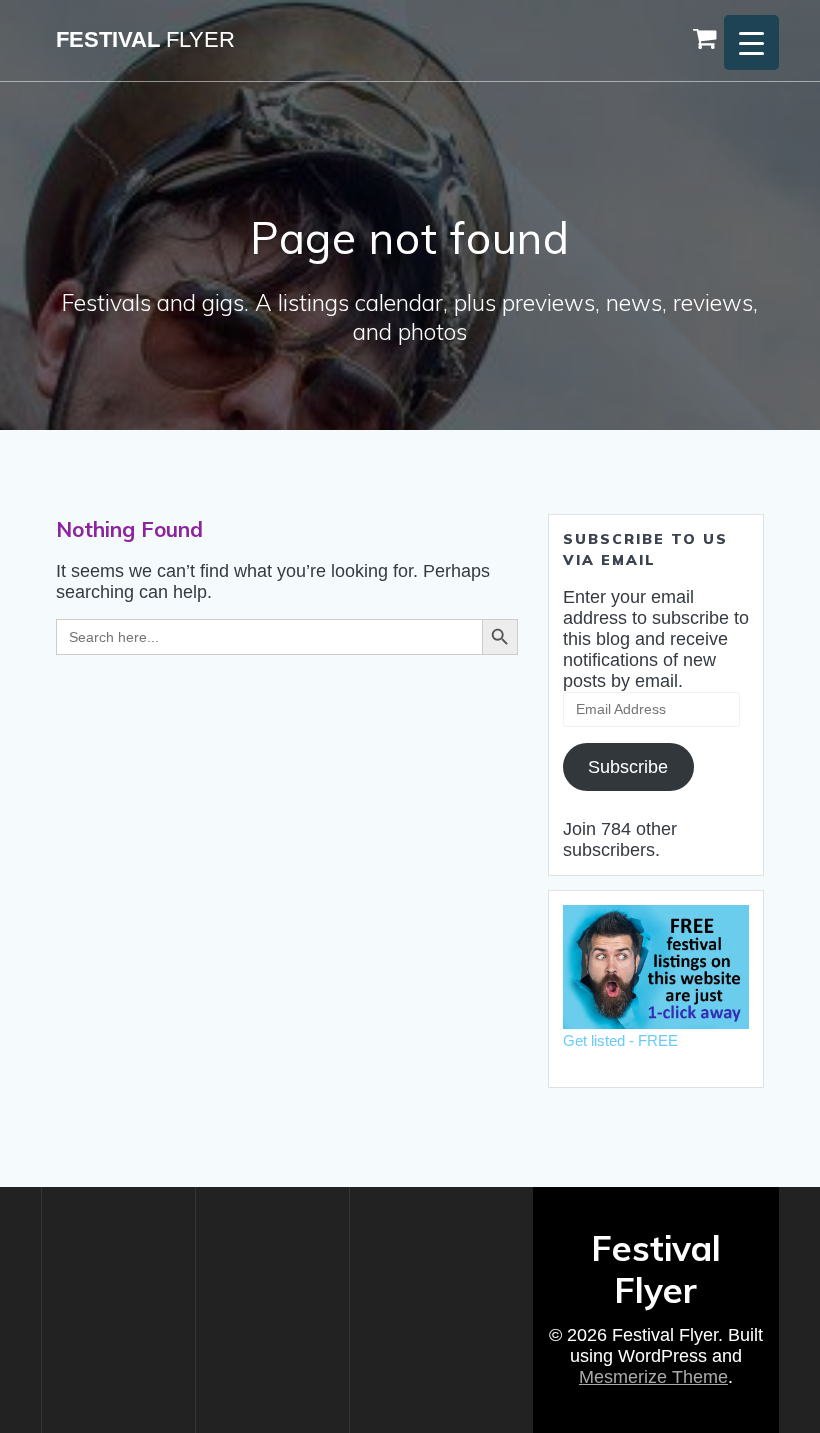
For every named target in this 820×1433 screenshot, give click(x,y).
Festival (145, 40)
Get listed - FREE (620, 1040)
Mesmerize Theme (653, 1377)
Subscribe (628, 767)
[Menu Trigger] (751, 42)
